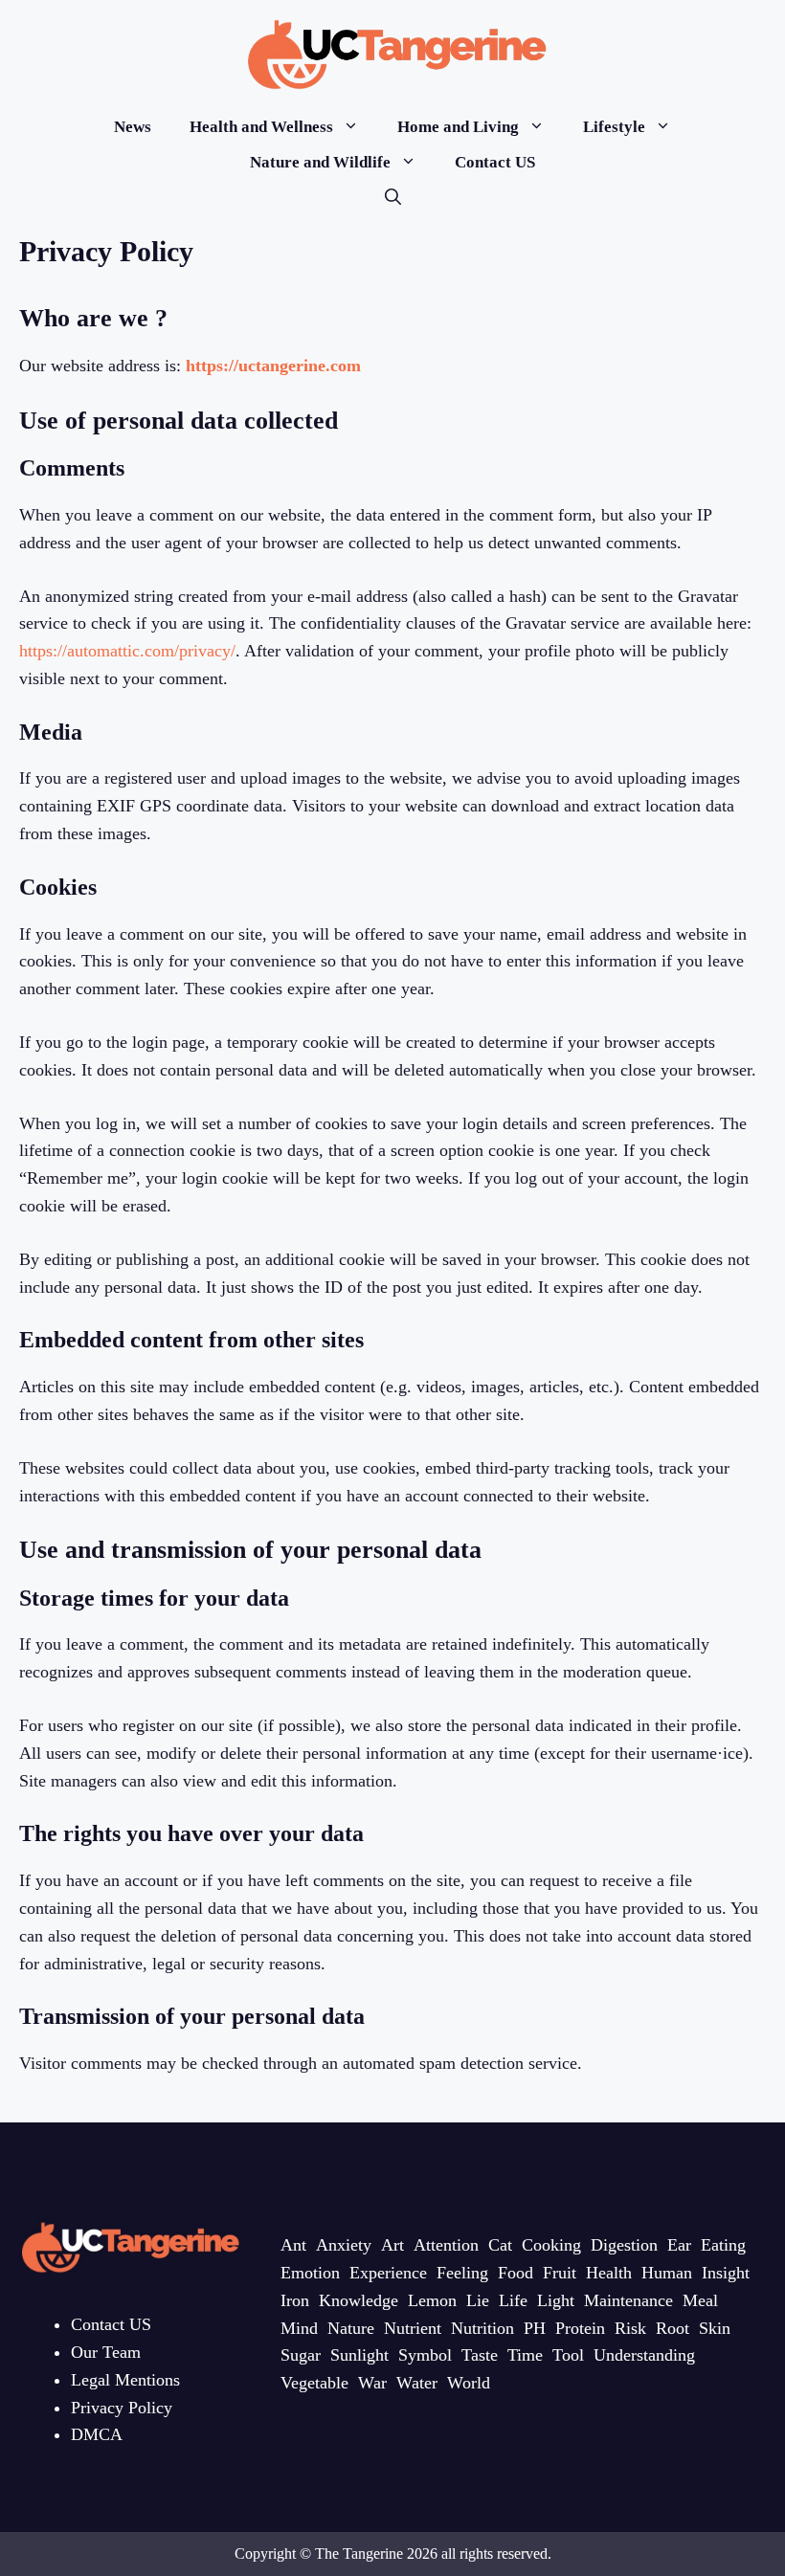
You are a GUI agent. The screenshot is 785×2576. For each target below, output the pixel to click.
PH (535, 2328)
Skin (715, 2328)
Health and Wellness (261, 127)
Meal (700, 2300)
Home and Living (458, 127)
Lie (478, 2300)
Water (417, 2383)
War (372, 2383)
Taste (480, 2355)
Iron (295, 2300)
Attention (446, 2245)
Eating (723, 2245)
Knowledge (359, 2300)
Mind (299, 2328)
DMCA (97, 2434)
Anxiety (344, 2245)
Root (673, 2328)
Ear (679, 2245)
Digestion (624, 2245)
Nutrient (413, 2328)
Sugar (301, 2355)
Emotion (310, 2273)
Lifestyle (614, 127)
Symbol (425, 2355)
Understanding (644, 2355)
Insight (726, 2273)
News (133, 127)
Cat (500, 2245)
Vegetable (314, 2383)
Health (609, 2273)
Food (516, 2273)
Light (556, 2300)
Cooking (551, 2245)
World (469, 2383)
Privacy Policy (122, 2408)
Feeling (462, 2273)
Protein (580, 2328)
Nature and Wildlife (320, 162)
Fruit (560, 2273)
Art (392, 2245)
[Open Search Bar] (393, 198)
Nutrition (482, 2328)
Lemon (432, 2300)
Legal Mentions (125, 2380)
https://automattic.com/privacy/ (127, 651)
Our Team (106, 2352)
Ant (293, 2245)
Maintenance (628, 2300)
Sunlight (359, 2355)
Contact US (495, 162)
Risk (630, 2328)
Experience (388, 2273)
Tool (568, 2355)
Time (525, 2355)
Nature (351, 2328)
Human (667, 2273)
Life (513, 2300)
